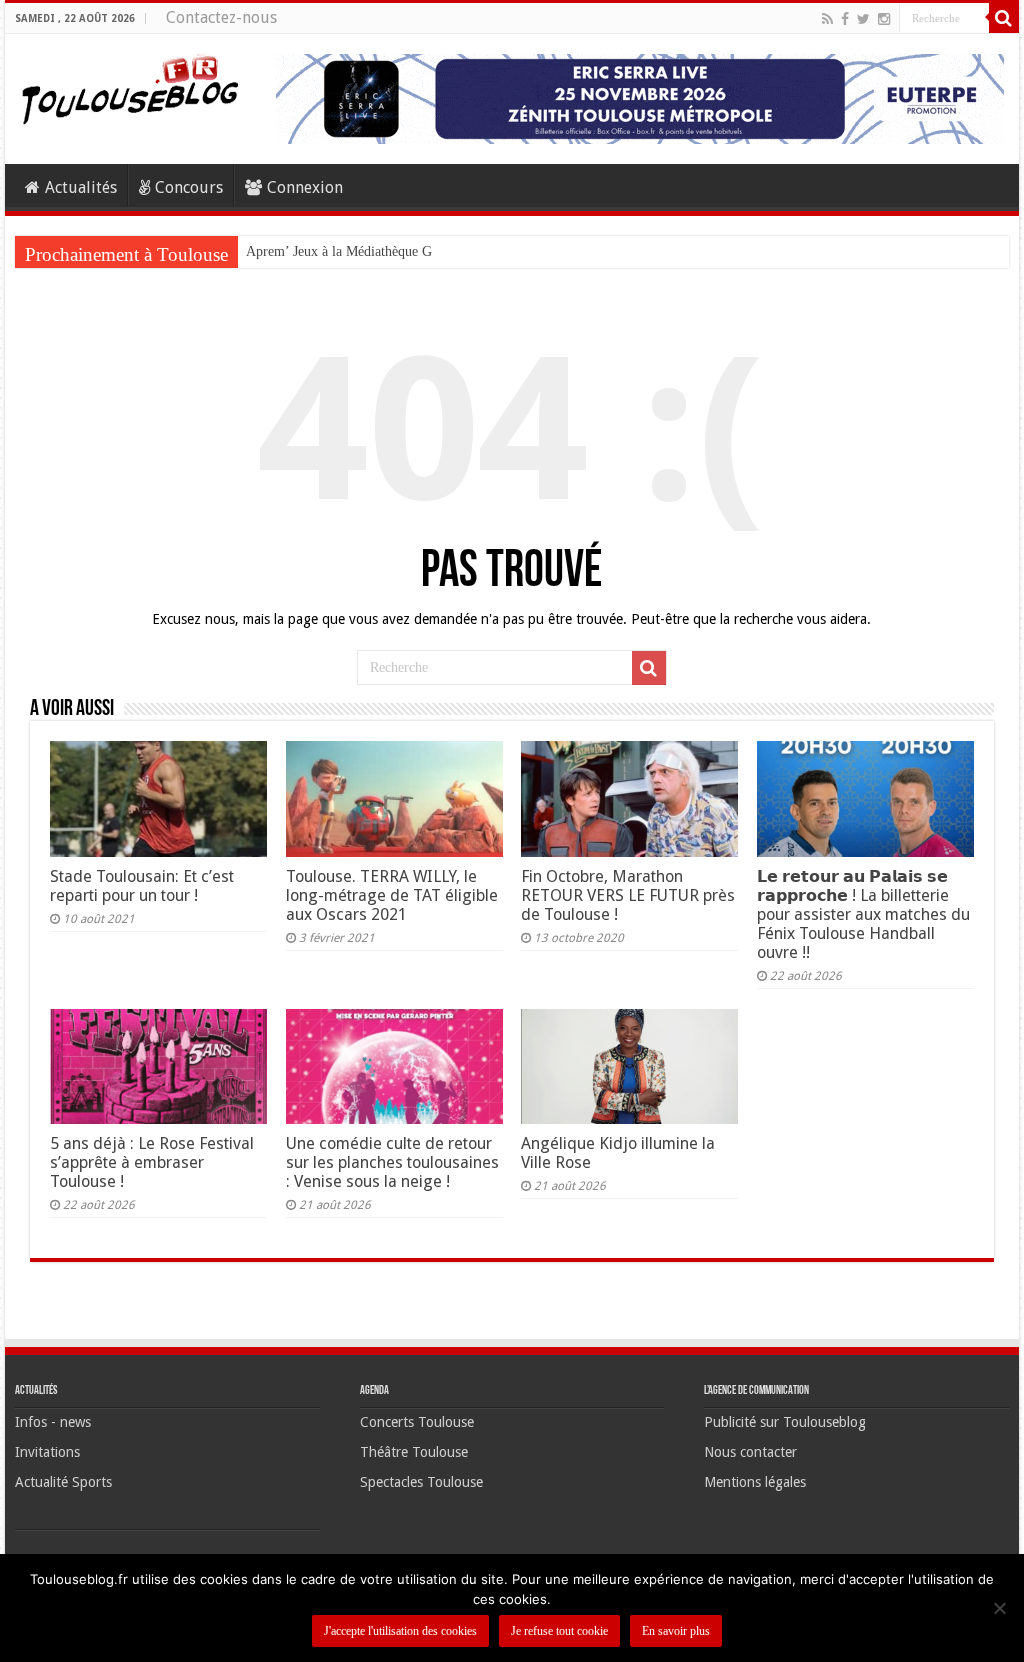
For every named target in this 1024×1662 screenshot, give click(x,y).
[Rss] (827, 19)
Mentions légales (755, 1482)
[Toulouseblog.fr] (130, 87)
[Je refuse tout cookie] (999, 1608)
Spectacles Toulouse (421, 1482)
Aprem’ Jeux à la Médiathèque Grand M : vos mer (388, 251)
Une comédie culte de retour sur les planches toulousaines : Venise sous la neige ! (392, 1162)
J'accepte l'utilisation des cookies (400, 1631)
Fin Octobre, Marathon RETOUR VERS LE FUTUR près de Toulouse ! (628, 895)
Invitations (47, 1452)
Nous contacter (750, 1452)
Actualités (81, 187)
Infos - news (53, 1422)
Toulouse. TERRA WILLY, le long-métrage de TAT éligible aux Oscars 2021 (392, 895)
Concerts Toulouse (417, 1422)
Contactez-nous (221, 17)
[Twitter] (863, 19)
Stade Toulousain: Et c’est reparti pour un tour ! (142, 886)
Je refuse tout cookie (559, 1631)
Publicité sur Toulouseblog (785, 1422)
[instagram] (884, 19)
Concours (189, 187)
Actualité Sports (63, 1482)
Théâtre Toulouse (414, 1452)
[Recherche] (1004, 18)
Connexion (305, 187)
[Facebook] (845, 19)
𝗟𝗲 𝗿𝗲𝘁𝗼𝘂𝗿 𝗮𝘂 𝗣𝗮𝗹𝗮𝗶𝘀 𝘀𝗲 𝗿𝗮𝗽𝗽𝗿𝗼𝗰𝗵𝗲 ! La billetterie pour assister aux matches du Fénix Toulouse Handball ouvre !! (863, 914)
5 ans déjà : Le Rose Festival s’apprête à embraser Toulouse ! (152, 1162)
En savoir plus (676, 1631)
